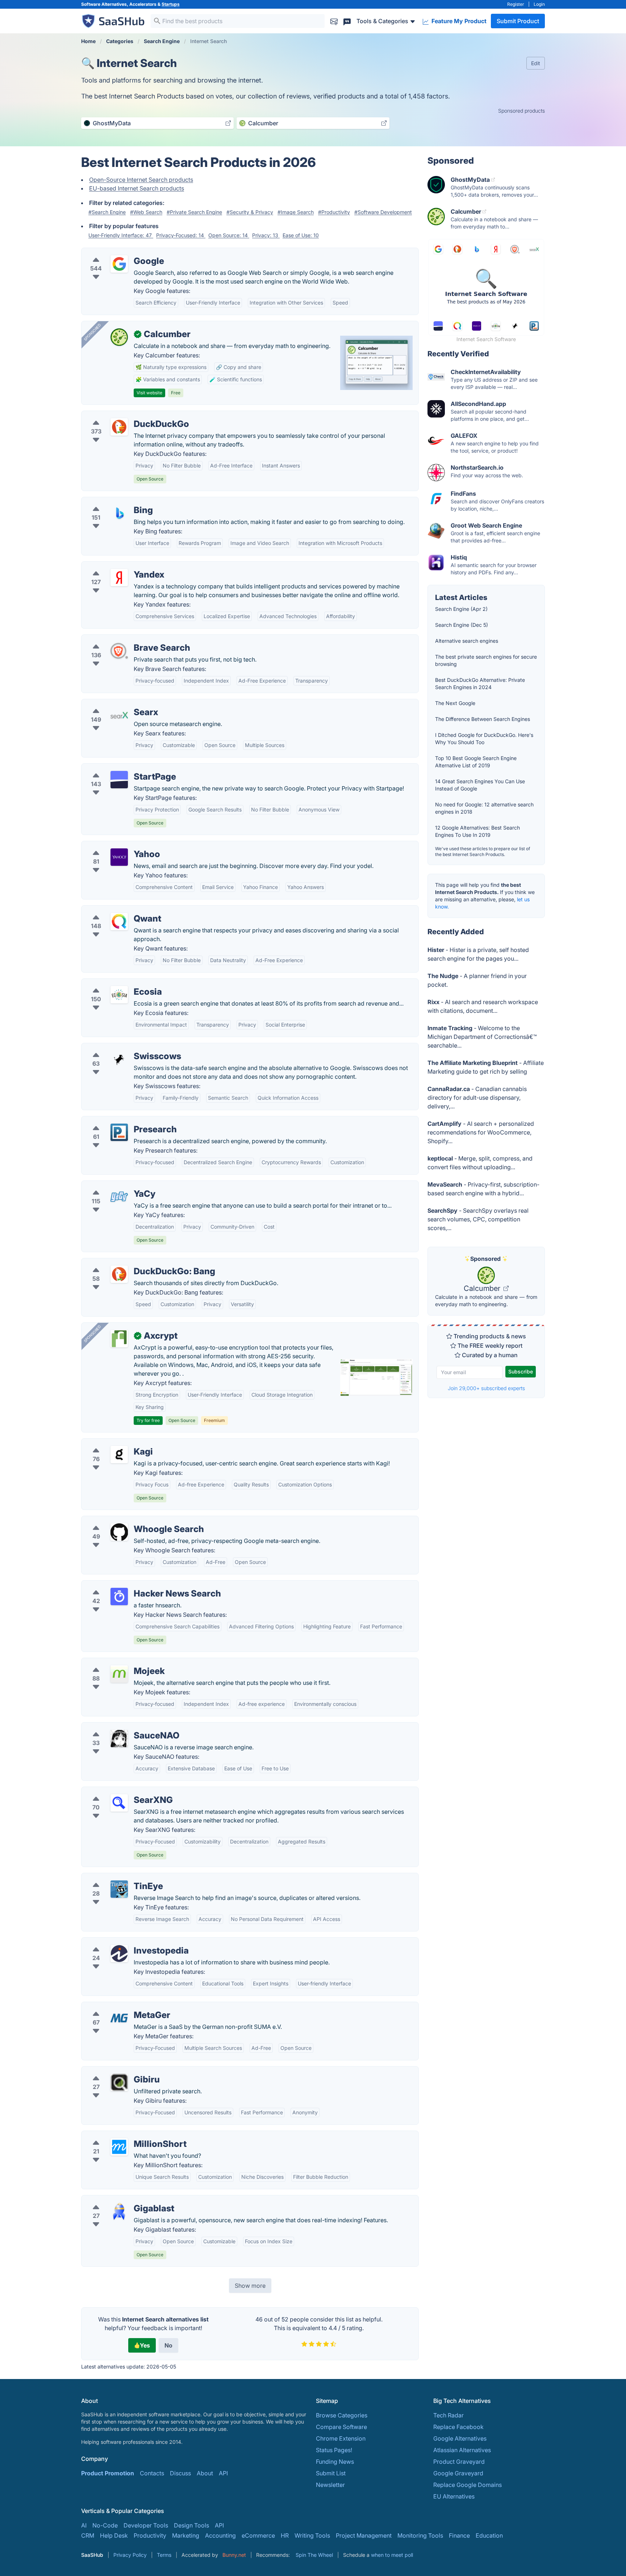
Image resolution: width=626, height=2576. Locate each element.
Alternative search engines (467, 641)
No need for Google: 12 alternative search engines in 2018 (484, 808)
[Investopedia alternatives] (119, 1954)
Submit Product (518, 21)
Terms (164, 2555)
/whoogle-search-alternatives (127, 1520)
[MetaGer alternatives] (119, 2018)
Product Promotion (108, 2473)
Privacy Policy (130, 2555)
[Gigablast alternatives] (119, 2211)
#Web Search (146, 212)
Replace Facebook (458, 2427)
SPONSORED (92, 332)
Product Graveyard (459, 2462)
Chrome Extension (341, 2438)
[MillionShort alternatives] (119, 2147)
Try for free (148, 1420)
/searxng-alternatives (116, 1791)
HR (285, 2535)
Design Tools (191, 2525)
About (205, 2473)
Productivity (150, 2535)
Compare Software (341, 2427)
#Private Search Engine (194, 212)
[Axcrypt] (119, 1339)
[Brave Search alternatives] (119, 651)
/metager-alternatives (116, 2006)
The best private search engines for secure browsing (486, 660)
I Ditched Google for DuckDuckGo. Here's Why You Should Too (484, 739)
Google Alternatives (460, 2438)
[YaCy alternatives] (119, 1197)
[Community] (347, 21)
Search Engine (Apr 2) (461, 609)
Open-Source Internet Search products (141, 180)
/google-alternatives (115, 252)
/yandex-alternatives (115, 566)
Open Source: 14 (229, 235)
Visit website (149, 393)
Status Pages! (334, 2450)
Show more (250, 2286)
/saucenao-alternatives (118, 1727)
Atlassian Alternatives (462, 2450)
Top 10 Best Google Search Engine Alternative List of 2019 (476, 762)
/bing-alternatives (111, 502)
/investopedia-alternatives (123, 1942)
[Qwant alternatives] (119, 922)
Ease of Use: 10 (301, 235)
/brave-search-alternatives (123, 639)
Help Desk (114, 2535)
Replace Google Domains (468, 2485)
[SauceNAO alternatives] (119, 1738)
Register (516, 4)
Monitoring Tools (420, 2535)
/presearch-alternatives (119, 1121)
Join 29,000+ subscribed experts (486, 1388)
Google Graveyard (458, 2473)
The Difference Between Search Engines (483, 719)
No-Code (105, 2525)
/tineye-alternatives (113, 1878)
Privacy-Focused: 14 (181, 235)
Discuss (180, 2473)
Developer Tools (146, 2525)
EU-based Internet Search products (137, 188)
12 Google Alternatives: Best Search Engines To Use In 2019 (477, 831)
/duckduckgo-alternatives (122, 415)
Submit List (331, 2473)
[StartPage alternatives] (119, 780)
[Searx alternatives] (119, 715)
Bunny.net (234, 2555)
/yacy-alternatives (112, 1185)
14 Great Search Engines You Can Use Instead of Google (480, 785)
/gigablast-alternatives (118, 2200)
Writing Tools (312, 2535)
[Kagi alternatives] (119, 1455)
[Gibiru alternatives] (119, 2082)
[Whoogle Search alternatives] (119, 1532)
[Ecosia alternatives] (119, 995)
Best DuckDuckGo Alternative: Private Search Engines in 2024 (480, 683)
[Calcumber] (119, 337)
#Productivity (334, 212)
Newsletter (330, 2485)
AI (84, 2525)
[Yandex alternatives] (119, 578)
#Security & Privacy (250, 212)
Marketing (186, 2535)
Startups (171, 4)
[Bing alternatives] (119, 513)
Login (539, 4)
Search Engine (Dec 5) (462, 625)
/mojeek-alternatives (115, 1662)
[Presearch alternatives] (119, 1132)
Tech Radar (448, 2415)
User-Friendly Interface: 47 (121, 235)
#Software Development (383, 212)
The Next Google (455, 703)
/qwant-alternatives (114, 910)
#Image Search (296, 212)
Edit (536, 63)
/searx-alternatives (113, 704)
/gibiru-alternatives (113, 2071)
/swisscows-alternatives (120, 1048)
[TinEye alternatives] (119, 1889)
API (223, 2473)
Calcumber (483, 1288)
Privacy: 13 (266, 235)
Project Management (364, 2535)
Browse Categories (342, 2415)
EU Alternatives (454, 2496)
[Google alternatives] (119, 264)
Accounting (220, 2535)
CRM (88, 2535)
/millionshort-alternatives (121, 2135)
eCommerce (258, 2535)
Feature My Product (458, 21)
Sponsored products (521, 111)
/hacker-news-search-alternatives (133, 1585)
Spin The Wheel (314, 2555)
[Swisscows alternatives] (119, 1059)
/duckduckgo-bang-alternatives (130, 1263)
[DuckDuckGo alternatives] (119, 427)
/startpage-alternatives (118, 768)
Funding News (335, 2462)
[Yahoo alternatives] (119, 857)
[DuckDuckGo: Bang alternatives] (119, 1274)
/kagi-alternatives (111, 1443)
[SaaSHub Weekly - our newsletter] (334, 21)
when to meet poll (392, 2555)
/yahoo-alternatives (114, 846)
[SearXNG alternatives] (119, 1803)
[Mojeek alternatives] (119, 1674)
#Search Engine (107, 212)
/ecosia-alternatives (114, 983)
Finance (459, 2535)
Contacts (152, 2473)
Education (489, 2535)
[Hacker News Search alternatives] (119, 1597)
